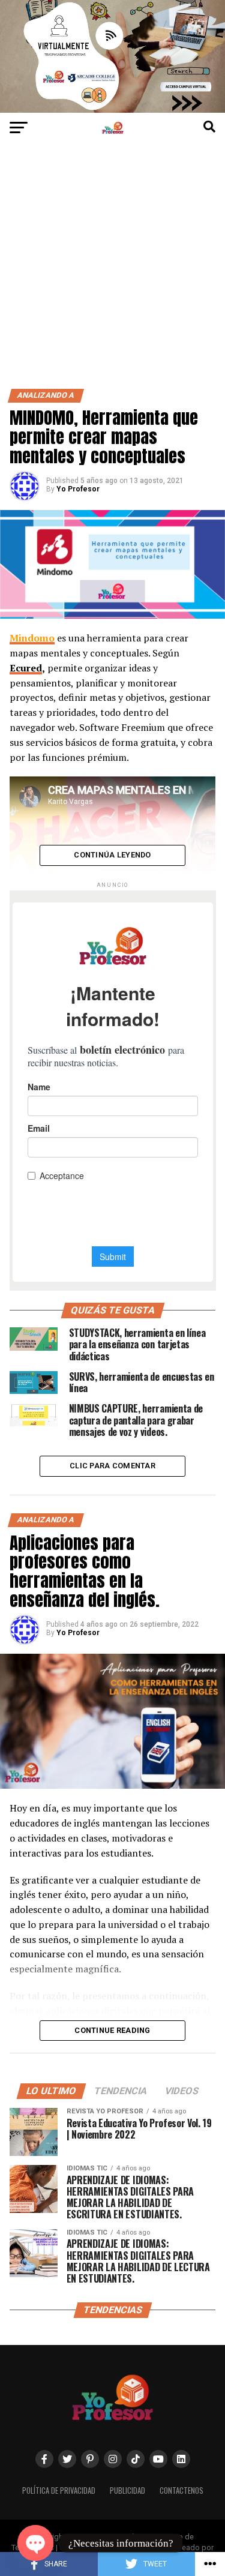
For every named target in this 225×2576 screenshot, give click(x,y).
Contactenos (181, 2490)
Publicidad (127, 2490)
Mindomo (32, 638)
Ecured (26, 668)
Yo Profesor (78, 489)
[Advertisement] (112, 270)
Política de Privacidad (59, 2490)
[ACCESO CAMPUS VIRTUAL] (112, 110)
